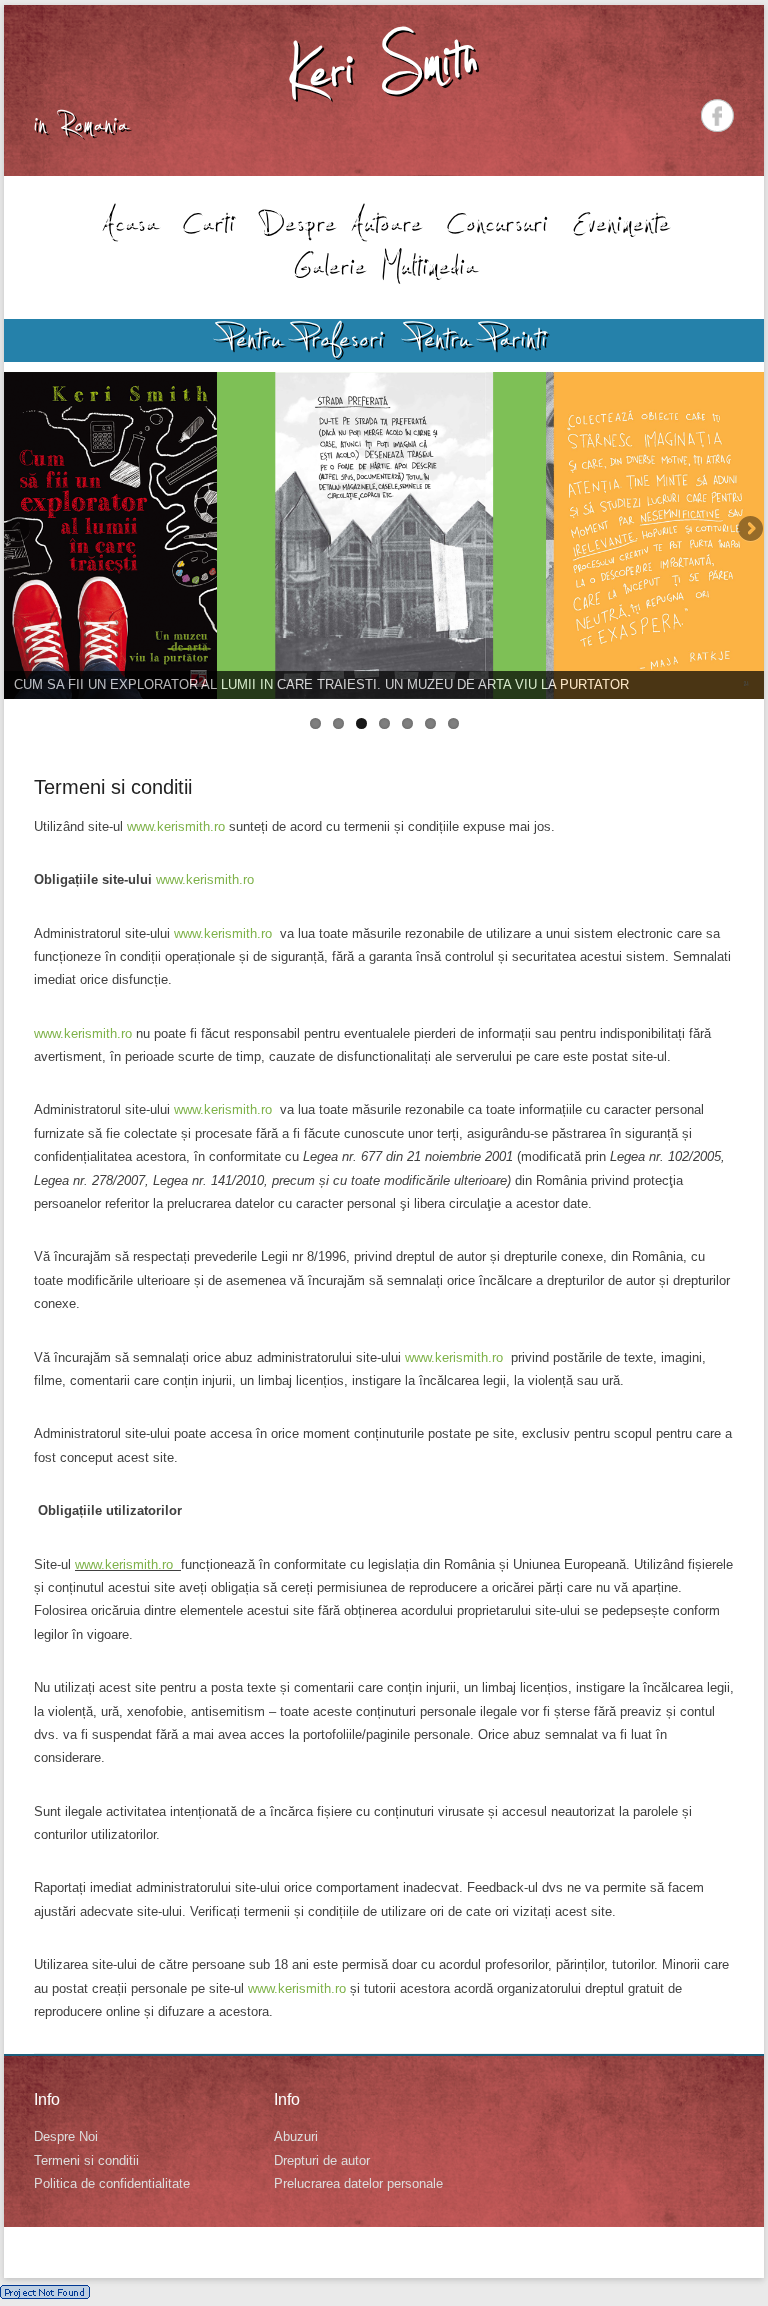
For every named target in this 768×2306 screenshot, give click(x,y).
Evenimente (620, 222)
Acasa (128, 222)
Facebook (717, 115)
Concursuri (496, 222)
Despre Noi (66, 2136)
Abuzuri (296, 2136)
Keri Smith (383, 66)
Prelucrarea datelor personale (358, 2183)
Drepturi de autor (322, 2160)
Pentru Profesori (303, 339)
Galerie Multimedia (384, 265)
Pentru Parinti (478, 339)
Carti (207, 222)
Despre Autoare (339, 222)
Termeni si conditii (113, 787)
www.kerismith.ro (176, 826)
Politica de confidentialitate (112, 2183)
